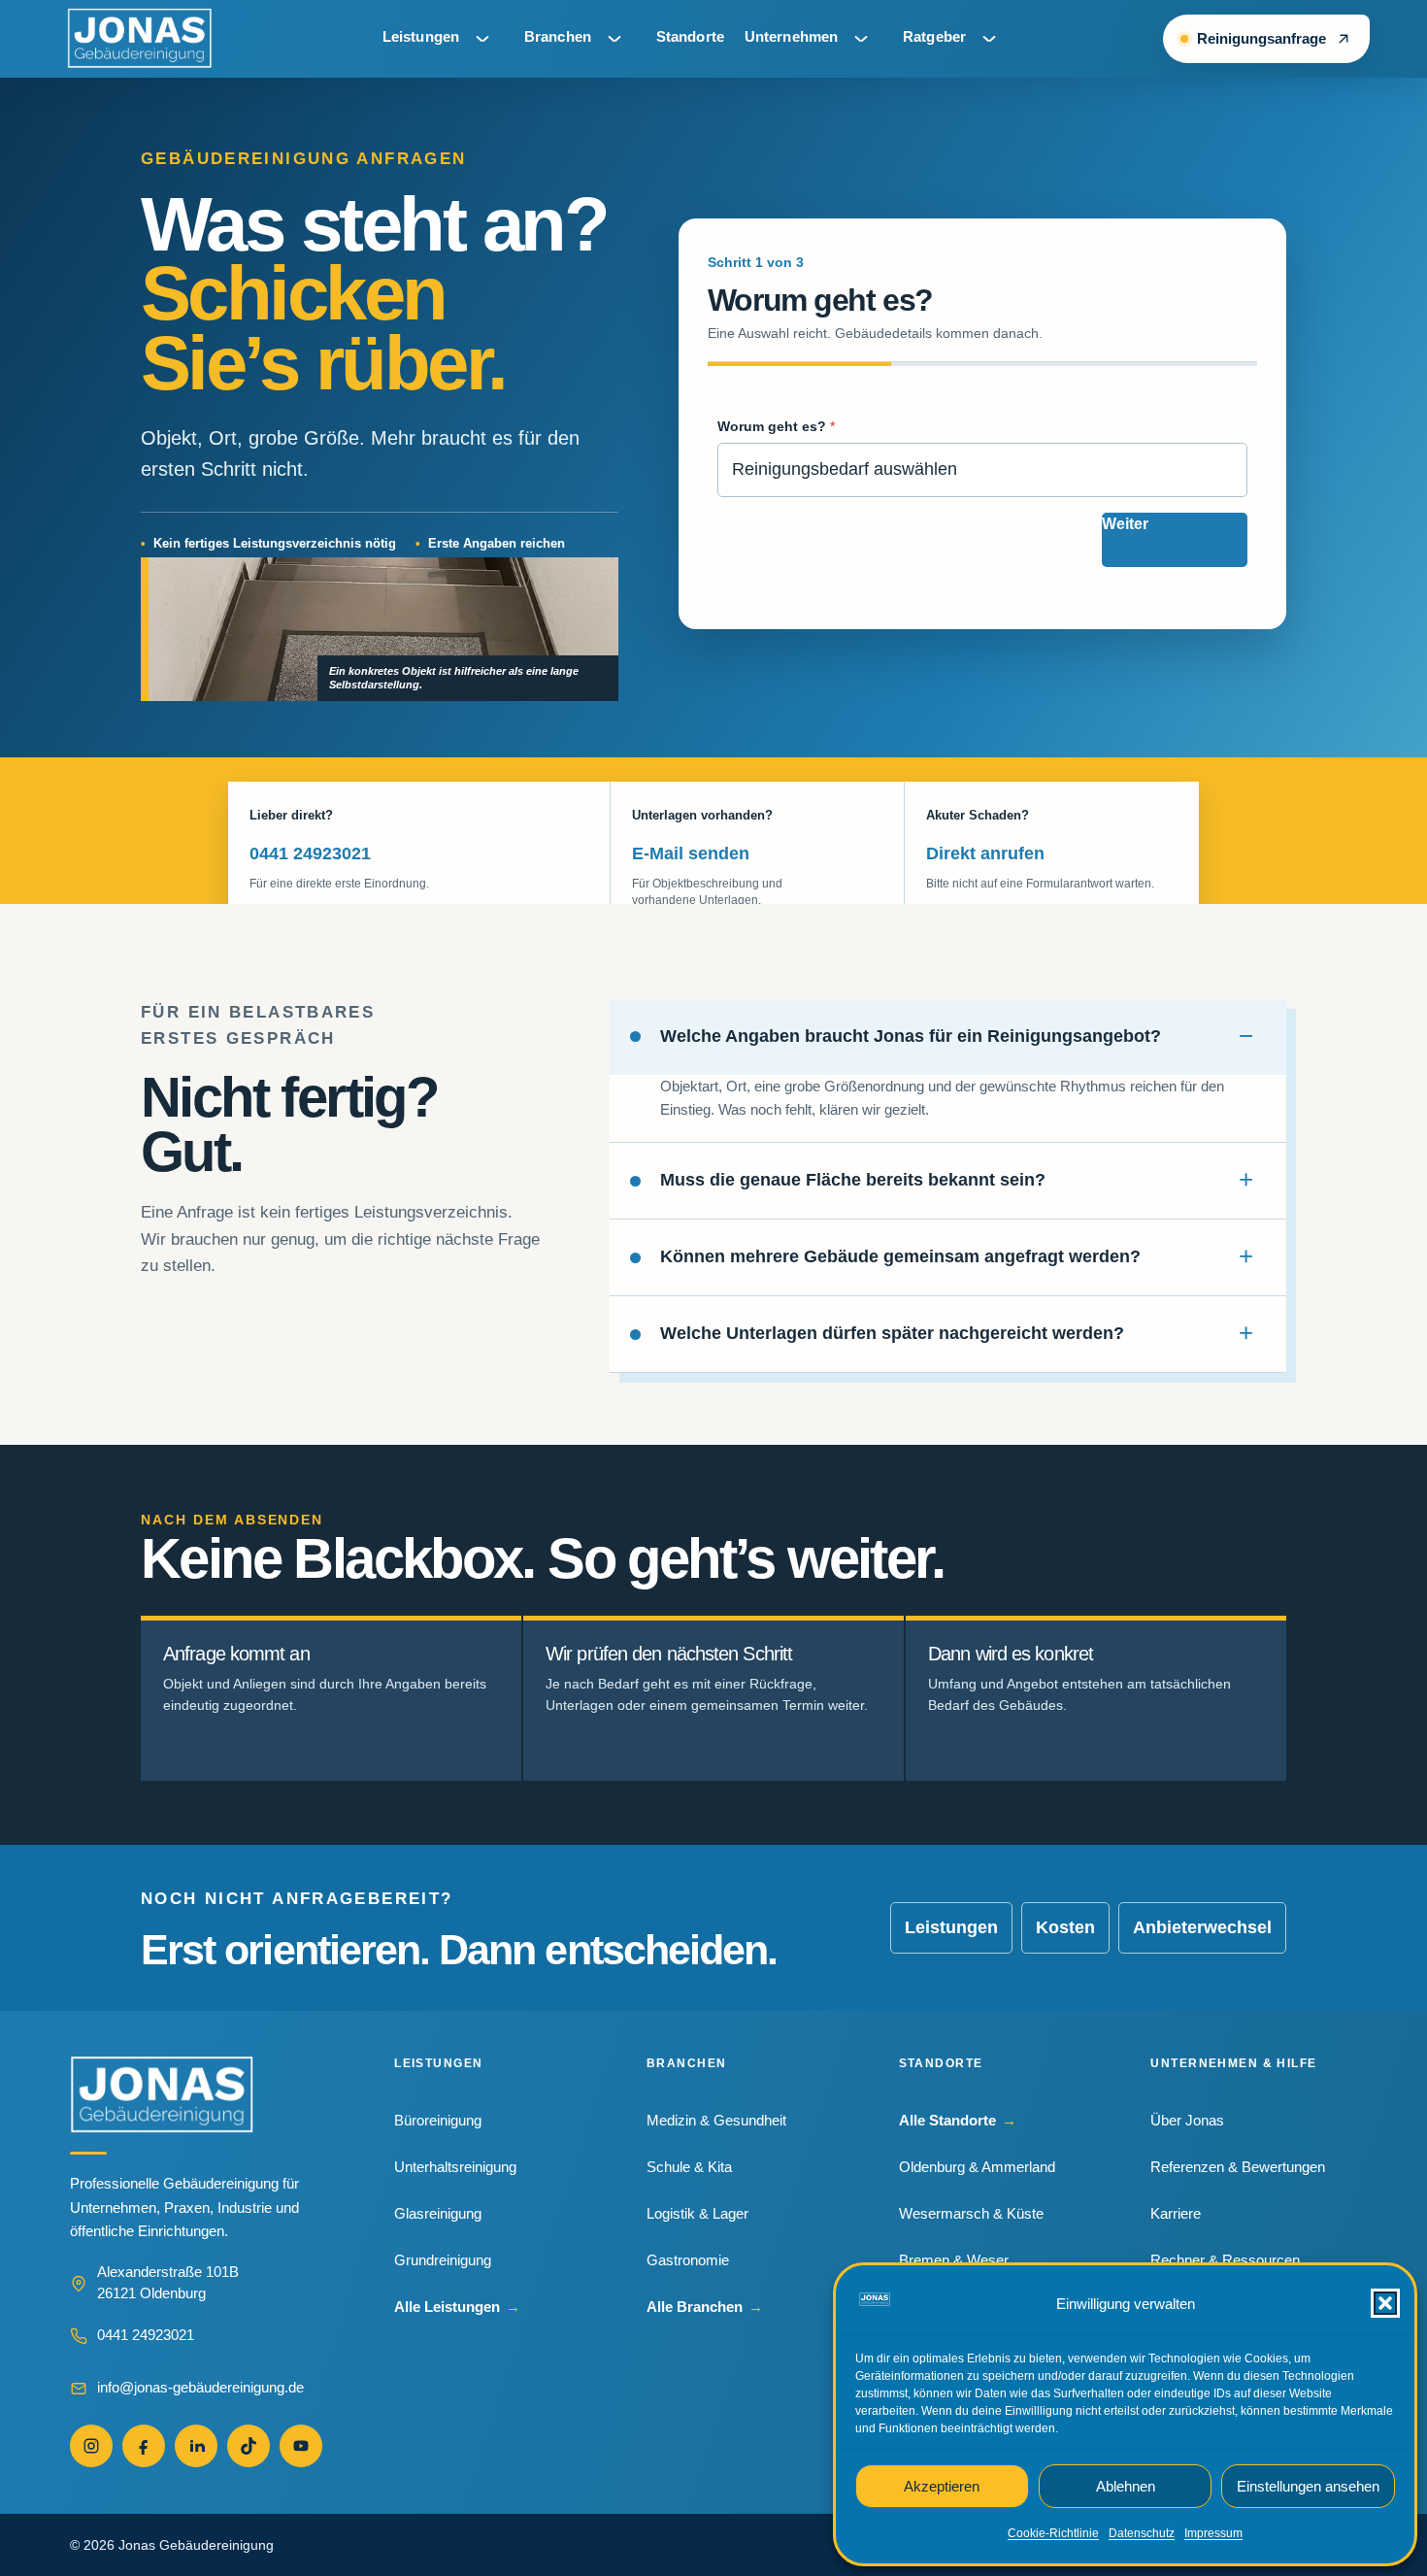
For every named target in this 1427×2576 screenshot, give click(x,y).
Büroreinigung (438, 2120)
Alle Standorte (958, 2120)
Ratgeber (934, 36)
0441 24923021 (310, 853)
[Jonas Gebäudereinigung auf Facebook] (144, 2446)
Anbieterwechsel (1202, 1927)
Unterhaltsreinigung (455, 2167)
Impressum (1213, 2533)
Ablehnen (1126, 2486)
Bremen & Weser (954, 2260)
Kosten (1065, 1927)
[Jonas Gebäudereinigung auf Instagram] (91, 2446)
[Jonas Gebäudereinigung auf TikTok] (249, 2446)
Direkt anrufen (985, 853)
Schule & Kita (689, 2167)
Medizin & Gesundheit (716, 2120)
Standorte (690, 36)
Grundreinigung (443, 2260)
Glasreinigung (438, 2213)
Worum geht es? (776, 426)
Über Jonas (1187, 2120)
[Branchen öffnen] (614, 39)
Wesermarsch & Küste (971, 2213)
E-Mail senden (691, 853)
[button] (1385, 2303)
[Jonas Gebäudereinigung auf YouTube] (301, 2446)
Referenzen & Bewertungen (1238, 2167)
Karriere (1176, 2213)
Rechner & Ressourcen (1225, 2260)
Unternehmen (791, 36)
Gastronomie (688, 2260)
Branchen (558, 36)
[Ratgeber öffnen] (989, 39)
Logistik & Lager (697, 2213)
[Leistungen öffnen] (482, 39)
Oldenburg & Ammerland (977, 2167)
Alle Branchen (705, 2307)
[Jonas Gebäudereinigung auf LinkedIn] (196, 2446)
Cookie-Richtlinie (1053, 2533)
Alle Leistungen (457, 2307)
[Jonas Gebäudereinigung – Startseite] (140, 39)
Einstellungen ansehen (1308, 2486)
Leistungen (421, 36)
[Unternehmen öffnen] (861, 39)
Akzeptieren (942, 2486)
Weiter (1125, 524)
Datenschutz (1142, 2533)
